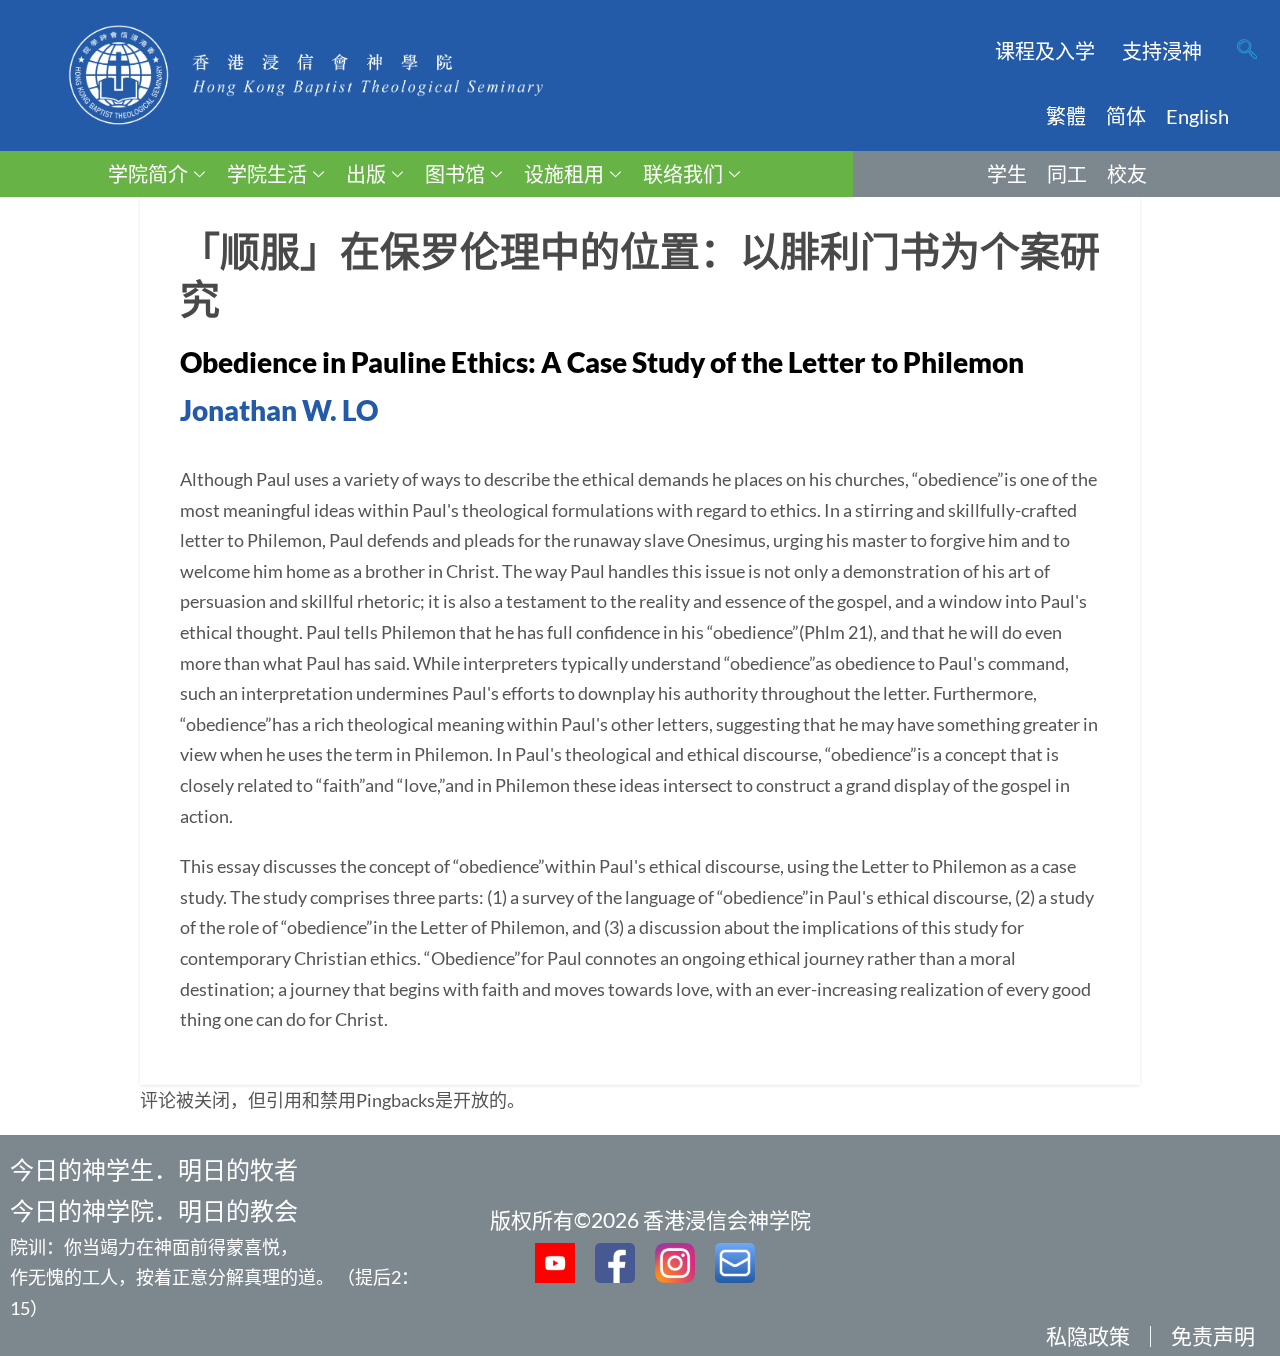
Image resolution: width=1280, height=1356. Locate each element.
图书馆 (455, 174)
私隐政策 (1088, 1335)
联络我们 (683, 174)
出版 (366, 174)
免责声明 (1213, 1335)
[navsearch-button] (1247, 51)
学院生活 (267, 174)
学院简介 (148, 174)
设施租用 (564, 174)
